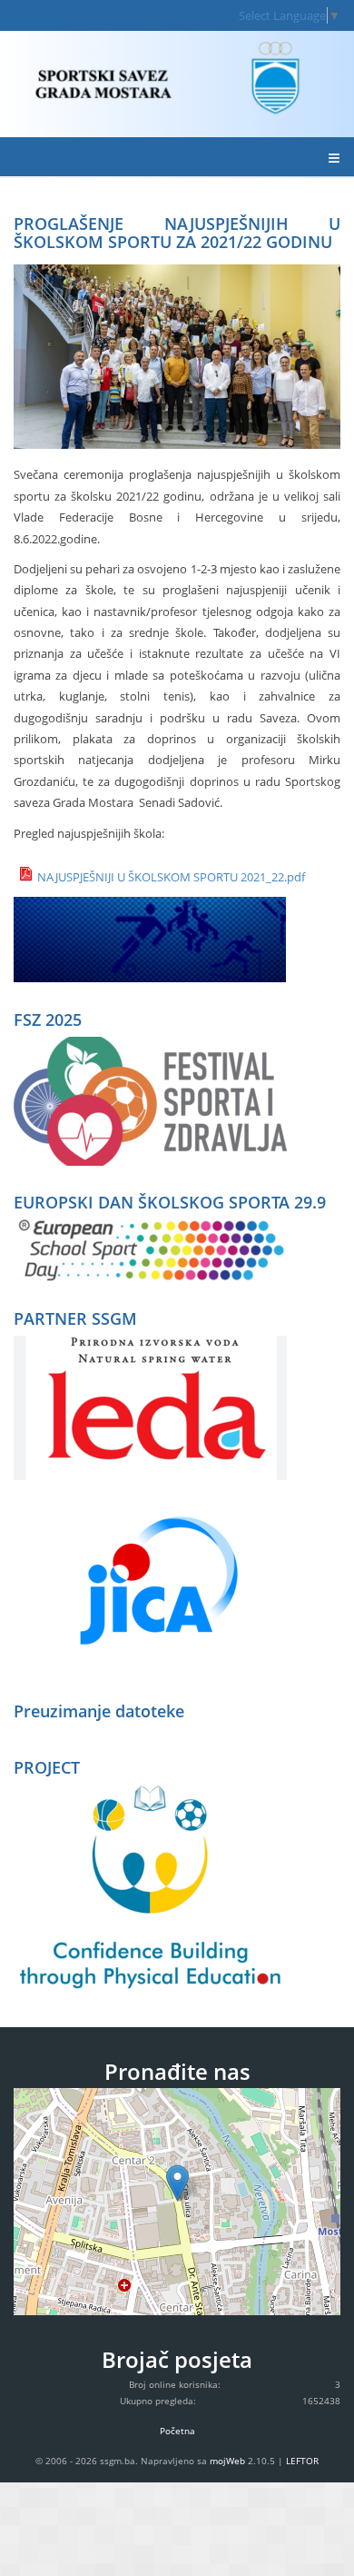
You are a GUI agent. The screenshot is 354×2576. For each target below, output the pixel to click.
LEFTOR (302, 2461)
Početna (177, 2431)
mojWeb (227, 2461)
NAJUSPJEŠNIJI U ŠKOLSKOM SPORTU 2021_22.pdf (171, 877)
